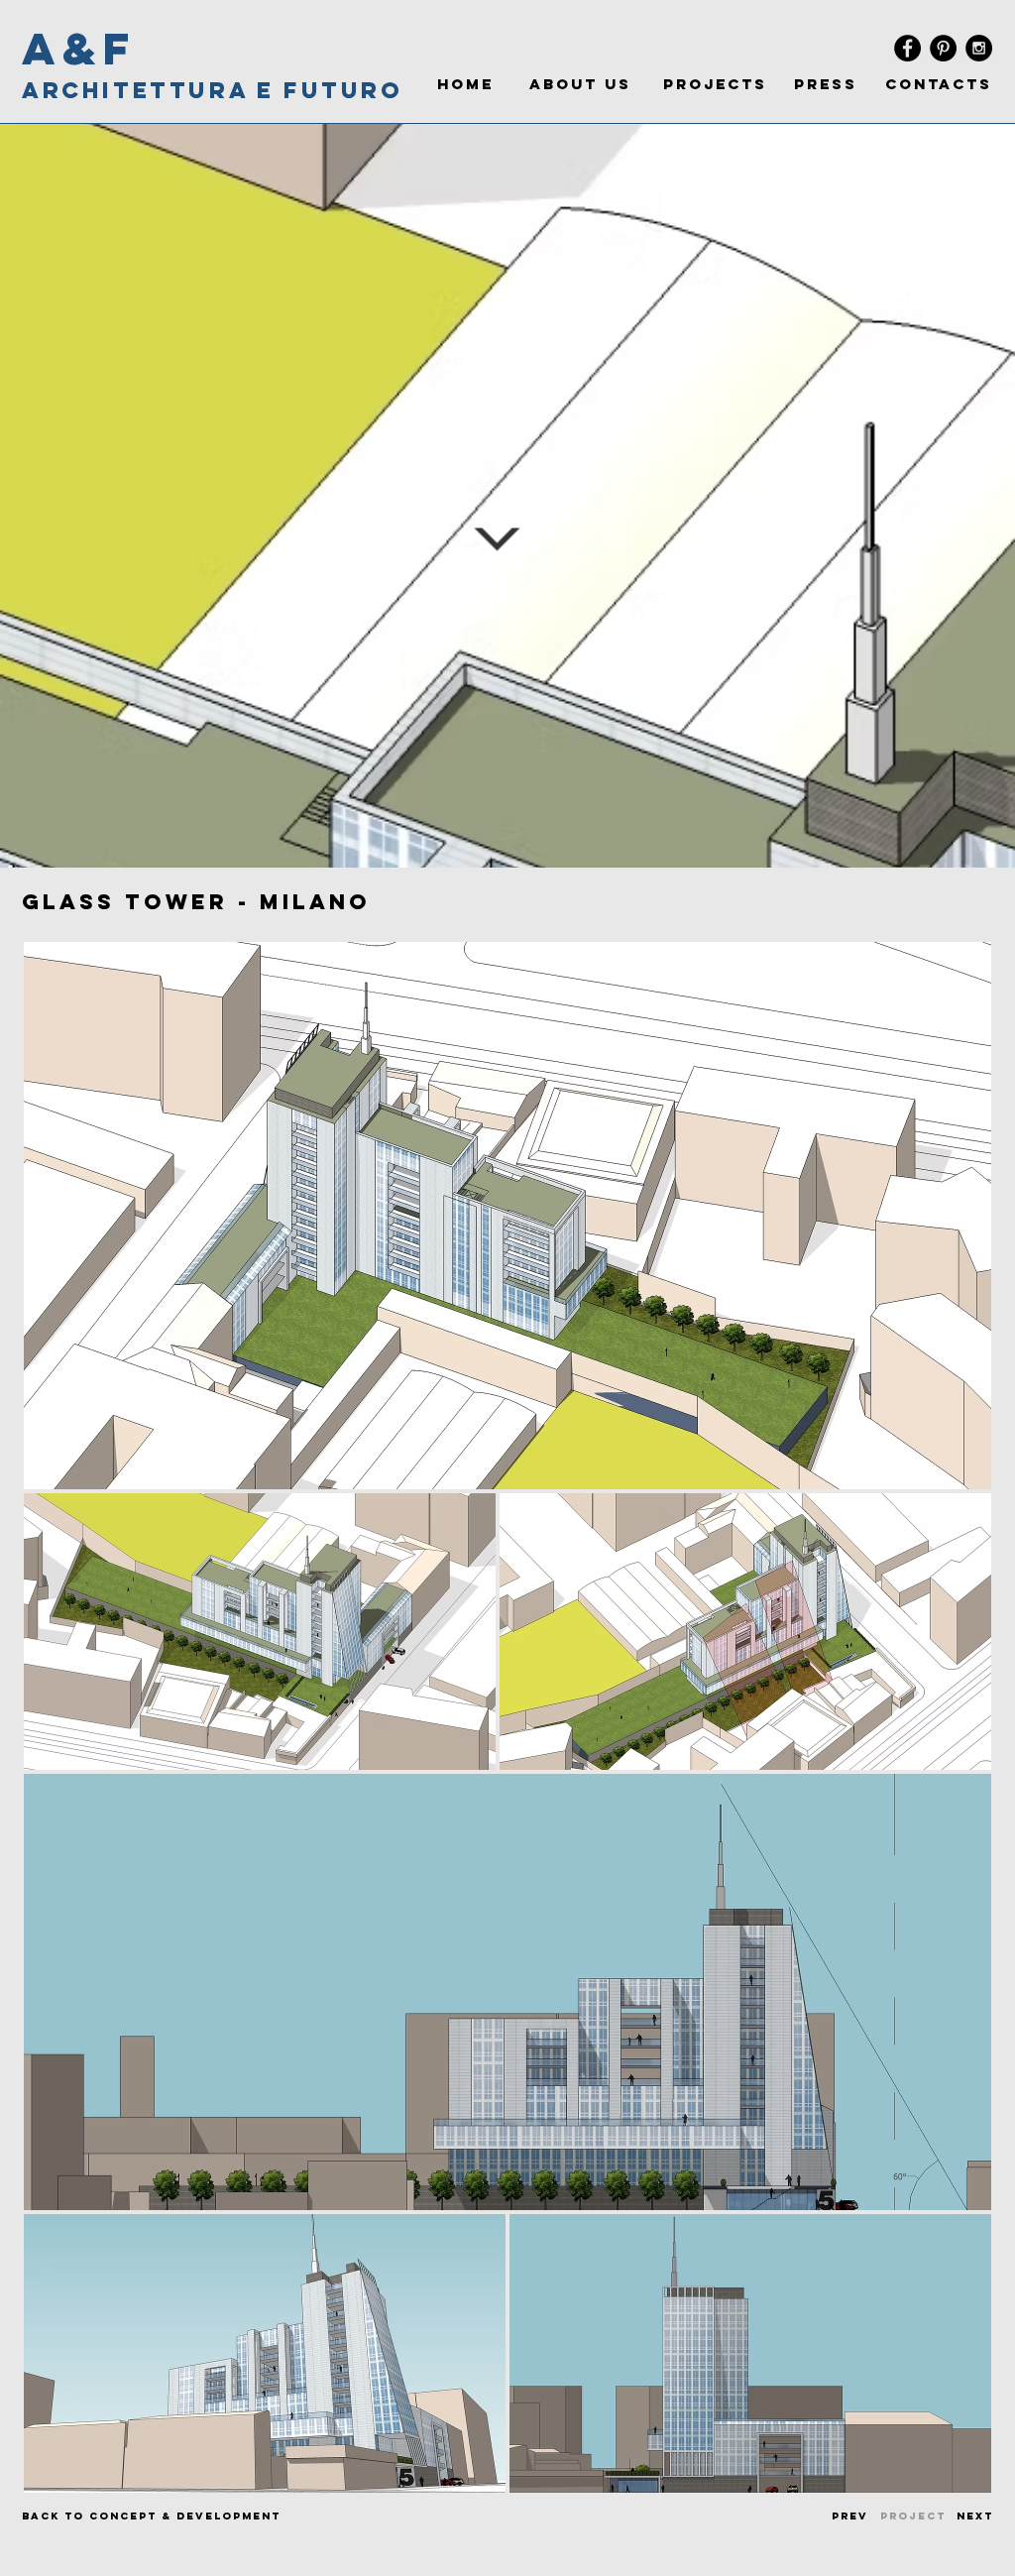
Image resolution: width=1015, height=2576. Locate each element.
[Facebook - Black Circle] (907, 48)
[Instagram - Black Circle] (979, 48)
